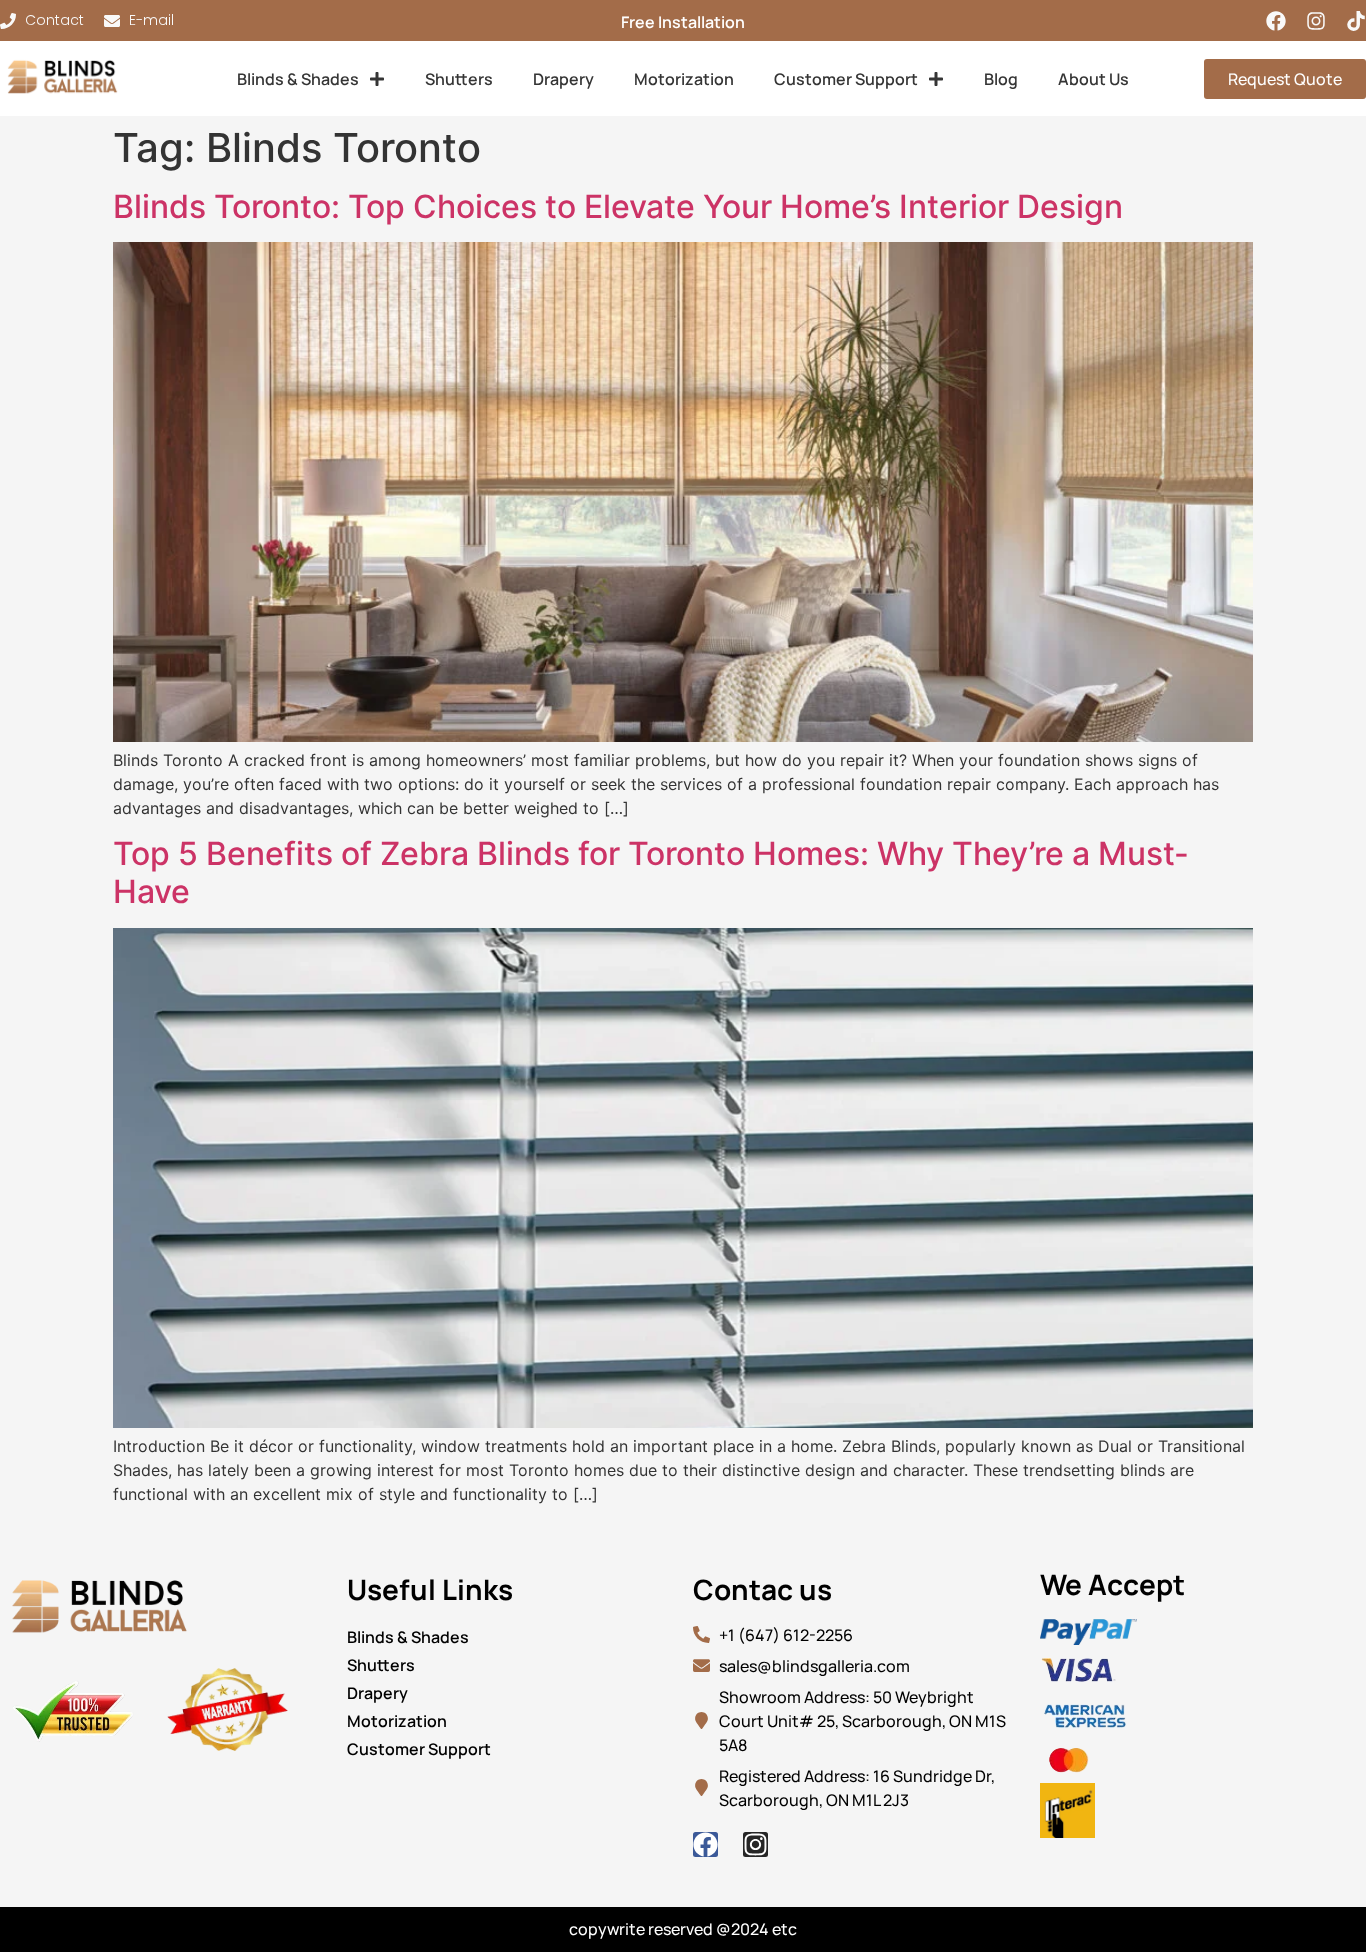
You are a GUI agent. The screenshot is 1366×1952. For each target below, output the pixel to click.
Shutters (459, 79)
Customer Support (846, 79)
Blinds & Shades (298, 79)
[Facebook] (1276, 21)
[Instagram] (1316, 21)
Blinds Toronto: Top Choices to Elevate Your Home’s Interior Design (618, 206)
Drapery (563, 79)
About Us (1093, 79)
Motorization (684, 79)
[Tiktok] (1356, 21)
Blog (1001, 79)
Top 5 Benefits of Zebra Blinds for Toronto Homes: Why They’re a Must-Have (651, 872)
